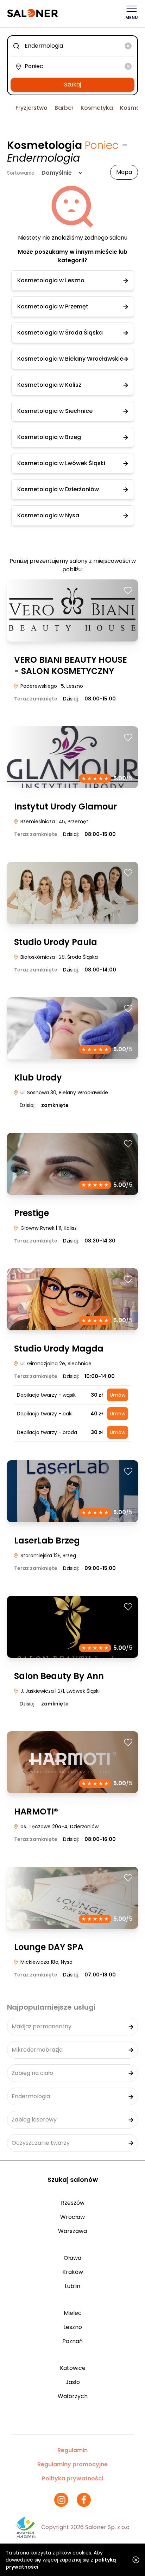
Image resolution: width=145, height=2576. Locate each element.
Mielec (73, 2313)
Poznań (72, 2341)
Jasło (73, 2382)
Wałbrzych (73, 2396)
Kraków (73, 2272)
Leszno (73, 2327)
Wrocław (72, 2217)
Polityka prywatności (72, 2478)
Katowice (73, 2368)
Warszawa (72, 2231)
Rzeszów (73, 2203)
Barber (64, 108)
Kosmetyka (97, 108)
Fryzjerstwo (31, 108)
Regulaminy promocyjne (72, 2464)
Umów (118, 1395)
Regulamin (72, 2450)
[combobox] (72, 46)
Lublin (72, 2286)
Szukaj (72, 85)
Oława (72, 2258)
